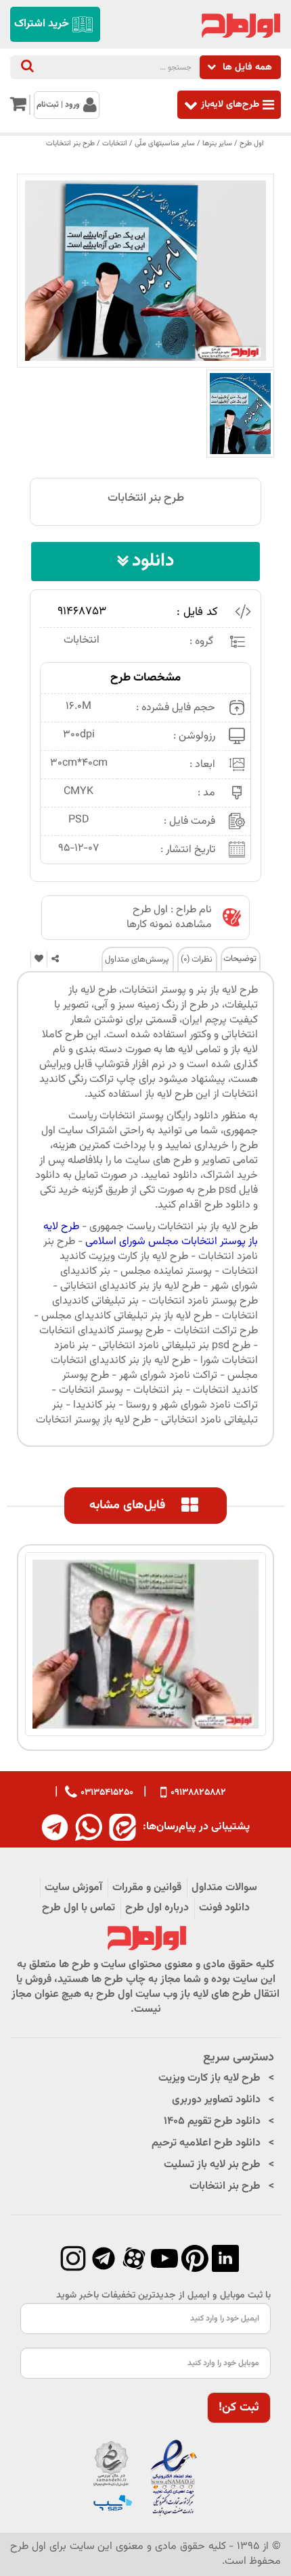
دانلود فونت (224, 1908)
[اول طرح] (240, 26)
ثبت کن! (239, 2408)
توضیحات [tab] (240, 959)
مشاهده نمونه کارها (169, 925)
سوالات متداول (224, 1888)
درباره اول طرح (157, 1908)
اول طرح (252, 144)
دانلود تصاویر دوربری (216, 2100)
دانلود (153, 561)
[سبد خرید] (18, 107)
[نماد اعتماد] (145, 2479)
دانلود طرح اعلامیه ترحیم (206, 2143)
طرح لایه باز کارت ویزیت (209, 2078)
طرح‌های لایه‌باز (230, 104)
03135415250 (107, 1792)
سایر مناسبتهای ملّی (165, 144)
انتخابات (115, 144)
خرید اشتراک (42, 24)
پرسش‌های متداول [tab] (137, 960)
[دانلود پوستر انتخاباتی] (240, 414)
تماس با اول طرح (79, 1908)
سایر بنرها (217, 144)
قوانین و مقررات (147, 1888)
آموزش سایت (73, 1888)
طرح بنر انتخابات (70, 144)
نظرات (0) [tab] (197, 960)
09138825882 (198, 1793)
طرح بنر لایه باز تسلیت (212, 2165)
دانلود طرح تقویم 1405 (212, 2122)
